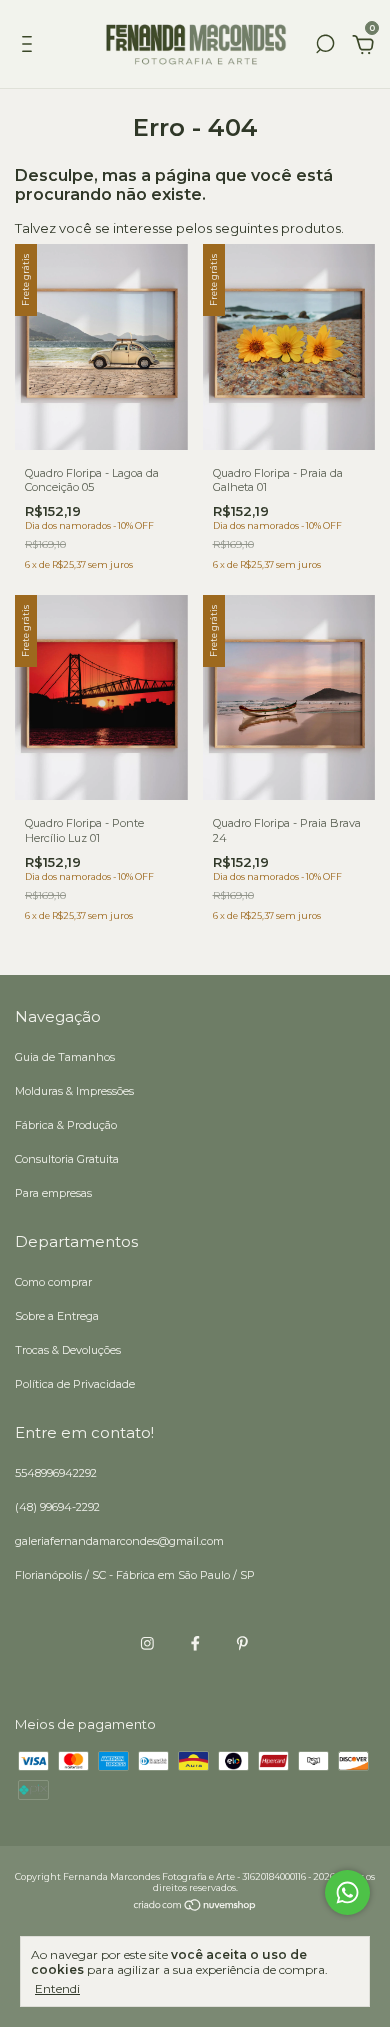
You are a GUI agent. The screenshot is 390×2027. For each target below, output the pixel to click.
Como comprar (53, 1282)
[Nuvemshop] (195, 1907)
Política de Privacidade (75, 1384)
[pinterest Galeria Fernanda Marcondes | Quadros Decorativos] (242, 1643)
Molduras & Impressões (74, 1091)
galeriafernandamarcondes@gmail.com (119, 1541)
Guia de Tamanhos (65, 1057)
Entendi (57, 1988)
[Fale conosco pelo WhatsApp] (347, 1892)
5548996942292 (56, 1473)
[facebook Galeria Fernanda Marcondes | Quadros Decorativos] (195, 1643)
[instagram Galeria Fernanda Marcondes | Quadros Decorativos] (147, 1643)
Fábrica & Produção (66, 1125)
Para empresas (53, 1193)
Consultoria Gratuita (67, 1159)
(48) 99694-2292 (57, 1507)
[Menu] (30, 47)
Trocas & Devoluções (68, 1350)
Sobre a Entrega (57, 1316)
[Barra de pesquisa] (325, 47)
